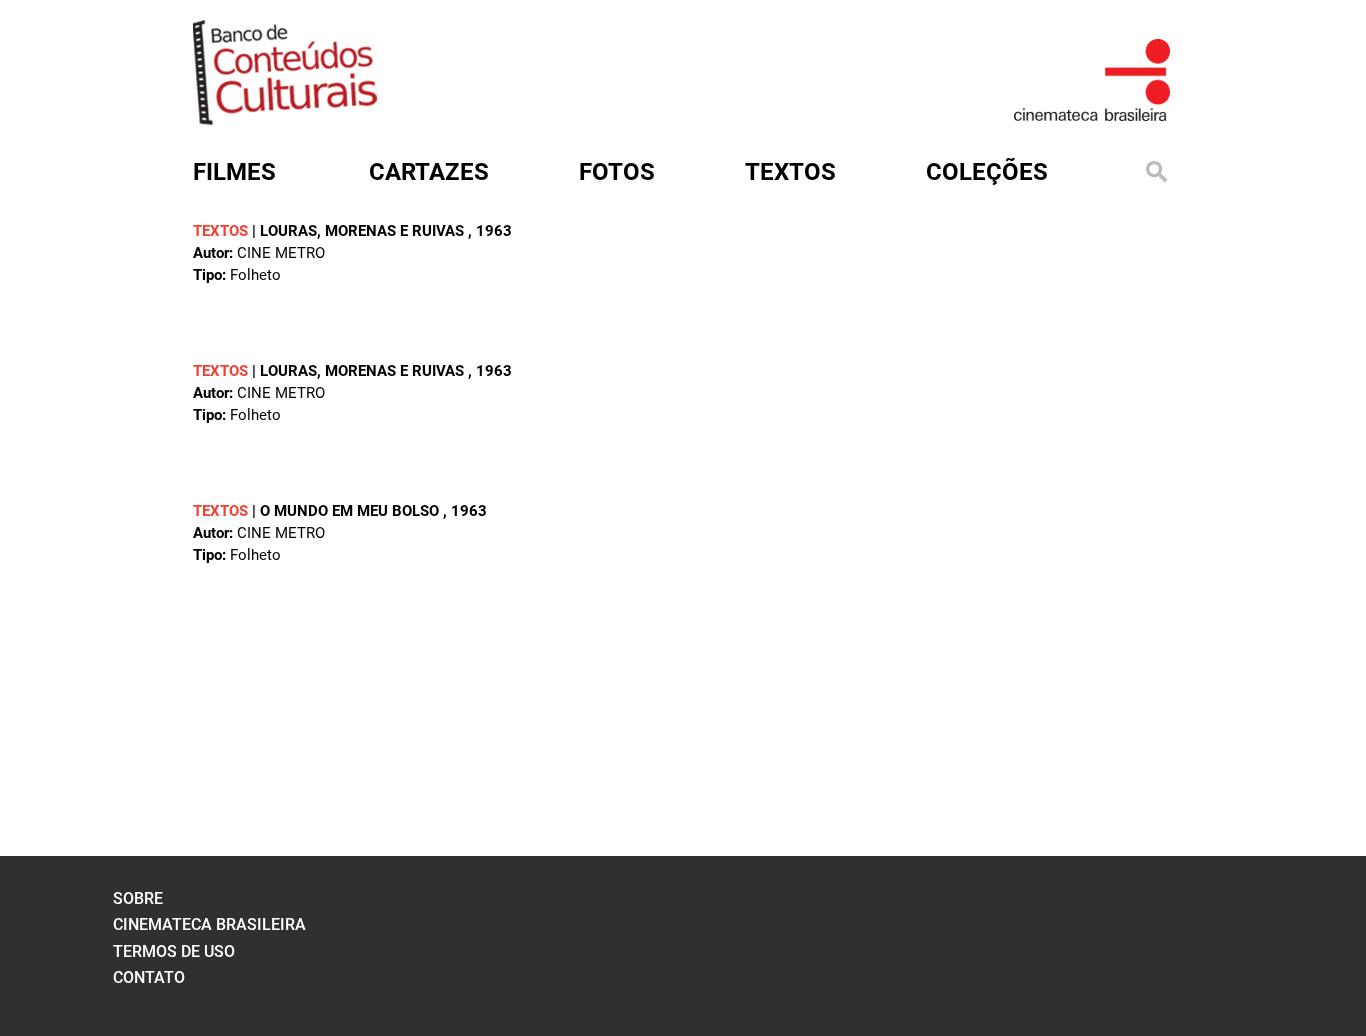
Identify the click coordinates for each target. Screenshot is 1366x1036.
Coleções (987, 172)
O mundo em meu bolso (351, 511)
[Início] (285, 118)
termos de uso (174, 951)
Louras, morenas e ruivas (364, 231)
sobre (138, 898)
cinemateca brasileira (209, 924)
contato (149, 977)
